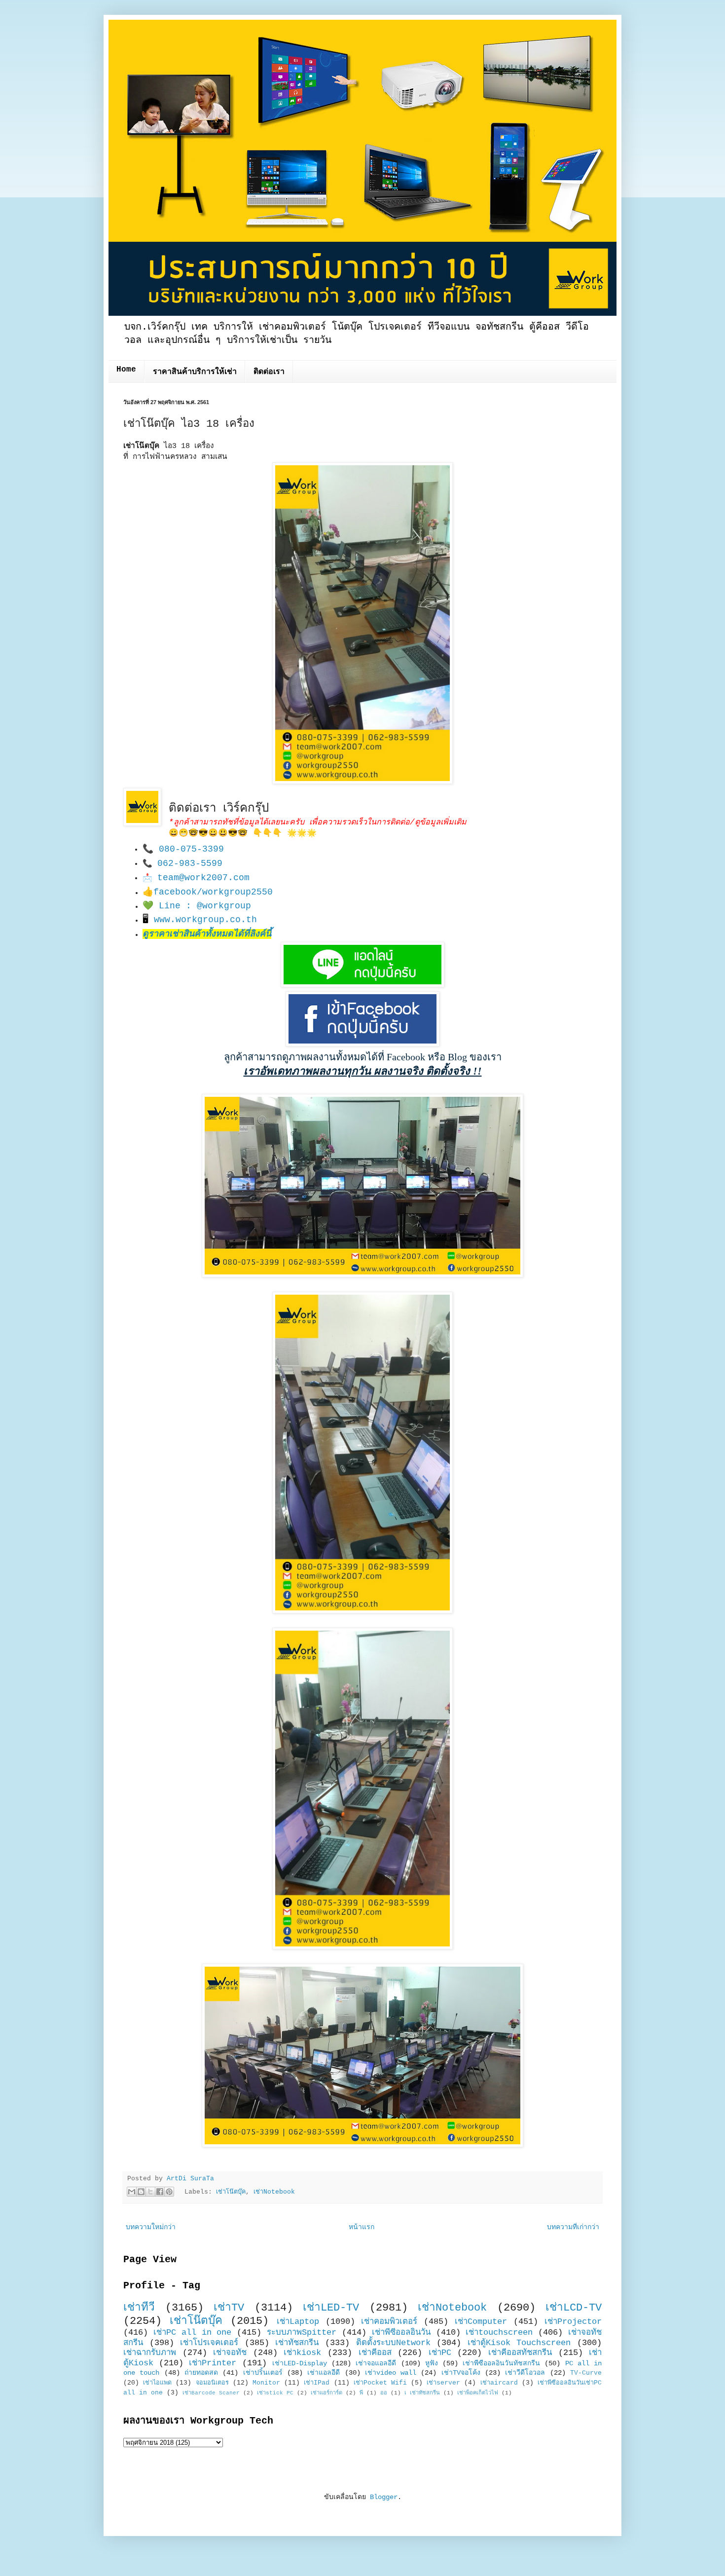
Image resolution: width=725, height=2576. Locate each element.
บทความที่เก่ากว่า (573, 2227)
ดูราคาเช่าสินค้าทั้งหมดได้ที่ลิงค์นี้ (207, 934)
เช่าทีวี (139, 2308)
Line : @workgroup (205, 906)
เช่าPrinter (213, 2363)
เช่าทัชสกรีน (297, 2343)
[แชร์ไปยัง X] (150, 2192)
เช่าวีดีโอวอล (525, 2373)
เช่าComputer (481, 2322)
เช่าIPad (317, 2383)
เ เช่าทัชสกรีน (422, 2393)
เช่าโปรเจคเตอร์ (209, 2343)
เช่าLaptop (298, 2322)
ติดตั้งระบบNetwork (393, 2343)
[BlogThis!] (141, 2192)
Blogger (384, 2497)
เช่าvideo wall (391, 2373)
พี (361, 2393)
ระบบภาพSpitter (302, 2333)
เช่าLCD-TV (574, 2308)
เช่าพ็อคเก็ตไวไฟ (478, 2393)
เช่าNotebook (274, 2192)
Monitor (266, 2383)
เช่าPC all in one (193, 2333)
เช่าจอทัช (230, 2353)
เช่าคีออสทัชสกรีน (520, 2353)
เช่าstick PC (275, 2393)
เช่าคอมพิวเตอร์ (389, 2322)
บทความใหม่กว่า (151, 2227)
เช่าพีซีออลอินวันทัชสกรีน (501, 2363)
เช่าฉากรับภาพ (150, 2353)
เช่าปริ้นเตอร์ (263, 2373)
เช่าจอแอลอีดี (376, 2363)
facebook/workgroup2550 (213, 892)
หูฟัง (432, 2363)
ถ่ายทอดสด (201, 2373)
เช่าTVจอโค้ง (461, 2373)
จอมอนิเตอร (212, 2383)
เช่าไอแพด (157, 2383)
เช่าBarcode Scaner (211, 2393)
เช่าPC (440, 2353)
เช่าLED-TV (331, 2308)
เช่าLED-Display (300, 2363)
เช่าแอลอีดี (324, 2373)
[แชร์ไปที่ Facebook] (160, 2192)
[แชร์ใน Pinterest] (169, 2192)
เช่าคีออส (375, 2353)
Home (126, 370)
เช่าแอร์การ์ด (326, 2393)
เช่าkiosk (302, 2353)
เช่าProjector (573, 2322)
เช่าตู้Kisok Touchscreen (519, 2343)
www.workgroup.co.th (205, 920)
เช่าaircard (499, 2383)
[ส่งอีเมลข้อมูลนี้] (132, 2192)
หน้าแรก (362, 2227)
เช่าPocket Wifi (380, 2383)
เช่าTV (229, 2308)
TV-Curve (586, 2373)
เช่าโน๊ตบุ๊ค (231, 2192)
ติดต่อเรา (269, 372)
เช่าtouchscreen (499, 2333)
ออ (384, 2393)
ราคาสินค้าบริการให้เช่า (195, 372)
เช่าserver (443, 2383)
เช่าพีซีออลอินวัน (401, 2333)
